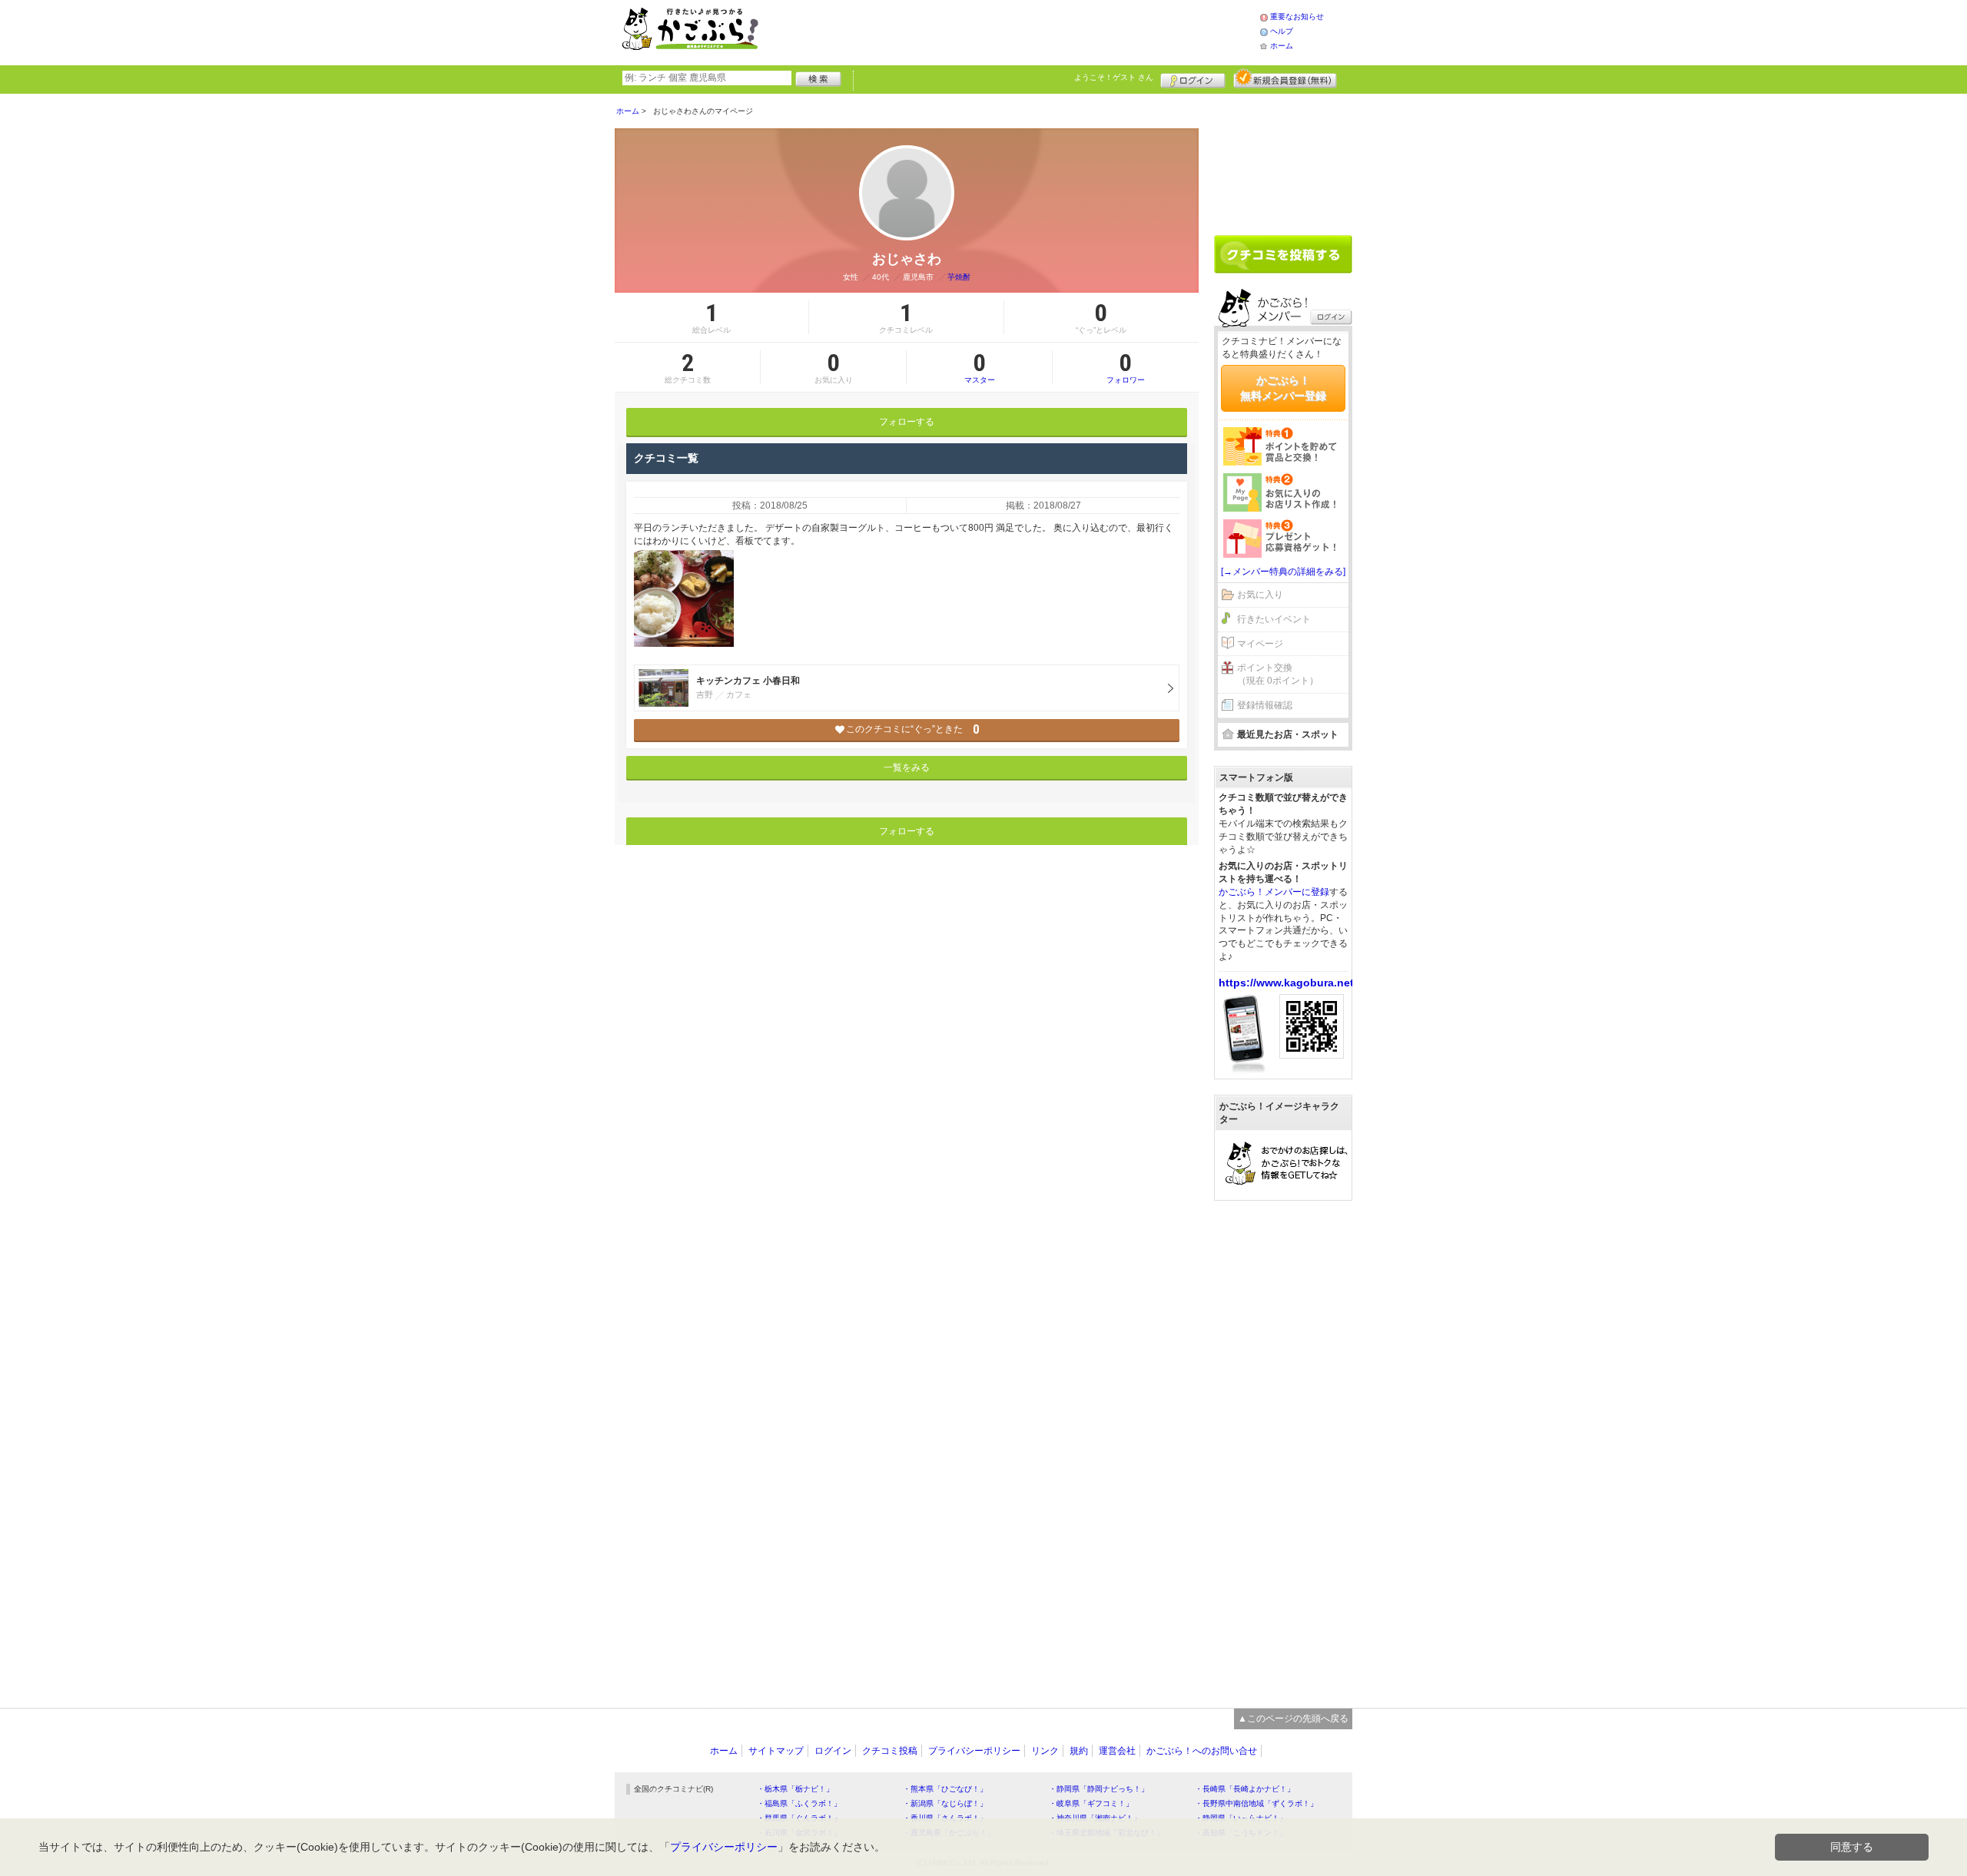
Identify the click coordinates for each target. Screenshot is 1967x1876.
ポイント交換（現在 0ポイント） (1278, 674)
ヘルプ (1282, 31)
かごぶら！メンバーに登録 (1274, 892)
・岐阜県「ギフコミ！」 (1091, 1803)
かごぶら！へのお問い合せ (1202, 1751)
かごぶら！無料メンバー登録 (1283, 388)
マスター (980, 367)
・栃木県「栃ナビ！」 (795, 1789)
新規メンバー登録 (1285, 78)
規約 (1079, 1751)
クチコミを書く (1283, 254)
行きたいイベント (1274, 619)
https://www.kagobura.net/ (1288, 983)
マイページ (1260, 644)
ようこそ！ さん (1114, 77)
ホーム (1282, 46)
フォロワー (1126, 367)
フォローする (907, 422)
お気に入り (1260, 595)
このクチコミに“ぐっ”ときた (912, 729)
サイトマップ (776, 1751)
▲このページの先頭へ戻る (1293, 1719)
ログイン (1193, 78)
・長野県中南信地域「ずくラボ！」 (1256, 1803)
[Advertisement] (1025, 31)
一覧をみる (907, 767)
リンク (1045, 1751)
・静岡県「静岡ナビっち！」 (1099, 1789)
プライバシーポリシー (974, 1751)
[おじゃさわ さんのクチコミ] (684, 598)
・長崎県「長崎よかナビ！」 (1245, 1789)
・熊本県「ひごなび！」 (945, 1789)
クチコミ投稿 (890, 1751)
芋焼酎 (959, 277)
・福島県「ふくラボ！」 (799, 1803)
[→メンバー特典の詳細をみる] (1283, 572)
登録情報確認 (1265, 705)
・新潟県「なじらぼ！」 (945, 1803)
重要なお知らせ (1297, 17)
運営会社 (1117, 1751)
